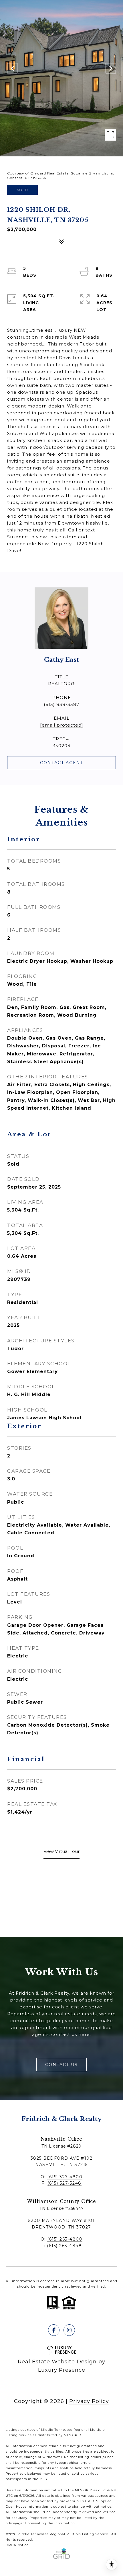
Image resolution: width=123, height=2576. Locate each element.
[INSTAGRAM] (69, 2330)
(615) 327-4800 (65, 2177)
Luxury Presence (62, 2370)
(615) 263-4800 (65, 2239)
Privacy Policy (89, 2401)
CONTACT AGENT (62, 763)
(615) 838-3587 (61, 704)
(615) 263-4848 (64, 2246)
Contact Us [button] (61, 2065)
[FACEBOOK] (54, 2330)
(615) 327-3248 (65, 2183)
